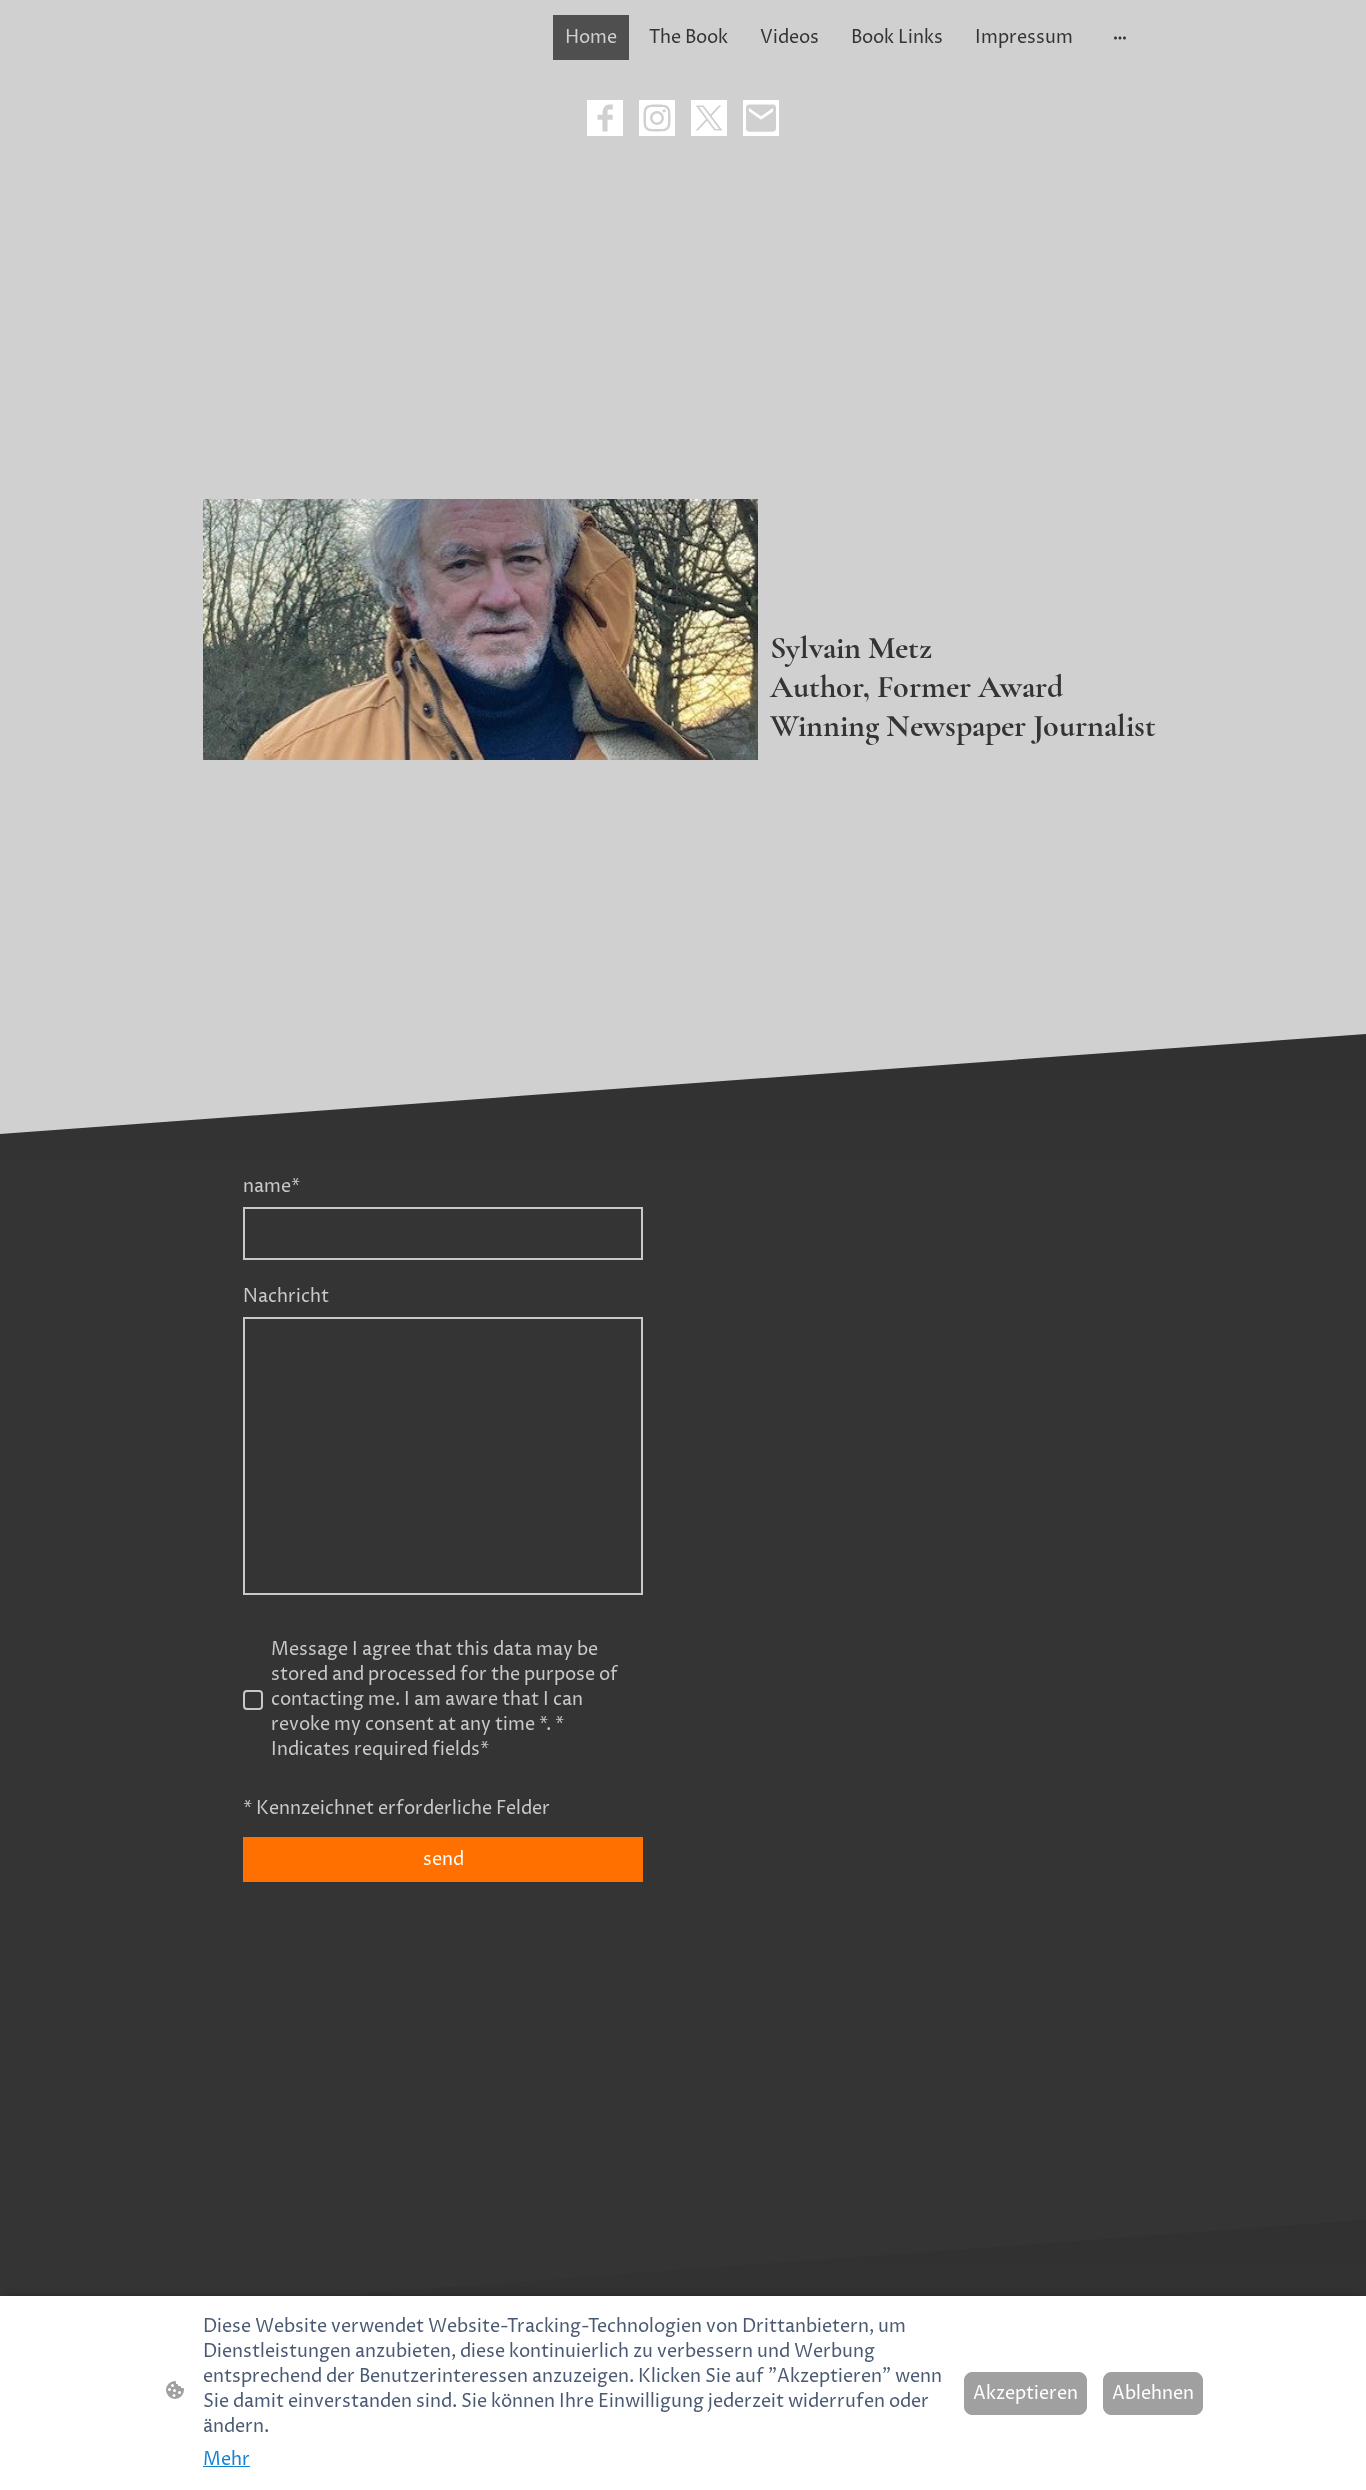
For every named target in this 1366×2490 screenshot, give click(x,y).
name (271, 1186)
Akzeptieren (1025, 2393)
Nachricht (286, 1296)
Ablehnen (1153, 2393)
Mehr (226, 2459)
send (443, 1859)
